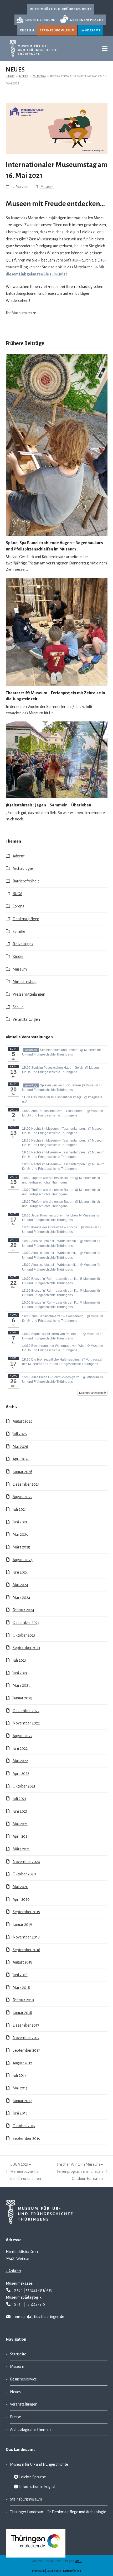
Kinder (18, 957)
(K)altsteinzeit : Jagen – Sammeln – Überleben (48, 805)
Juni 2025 (20, 1522)
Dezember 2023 (26, 1623)
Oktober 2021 (24, 1786)
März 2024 (21, 1598)
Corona (19, 906)
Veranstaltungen (26, 1019)
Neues (15, 2392)
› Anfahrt (14, 2271)
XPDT (78, 2561)
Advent (19, 856)
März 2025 (21, 1547)
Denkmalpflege (26, 919)
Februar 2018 (23, 2000)
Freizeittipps (23, 944)
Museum (47, 187)
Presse (16, 2417)
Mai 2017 (20, 2088)
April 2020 (21, 1899)
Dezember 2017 (26, 2025)
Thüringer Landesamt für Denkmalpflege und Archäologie (58, 2512)
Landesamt (91, 30)
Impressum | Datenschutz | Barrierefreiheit (57, 2571)
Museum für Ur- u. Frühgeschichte (61, 9)
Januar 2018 (22, 2013)
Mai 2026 (20, 1447)
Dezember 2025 (26, 1484)
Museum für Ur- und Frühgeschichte (39, 2464)
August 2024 (23, 1560)
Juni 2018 (20, 1975)
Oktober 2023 (24, 1635)
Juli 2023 (19, 1660)
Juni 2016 (20, 2113)
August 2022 (22, 1736)
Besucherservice (23, 2379)
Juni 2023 (20, 1673)
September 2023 (26, 1648)
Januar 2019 (22, 1924)
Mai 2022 (20, 1761)
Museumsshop (25, 982)
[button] (105, 48)
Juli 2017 (19, 2075)
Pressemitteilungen (29, 994)
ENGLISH (27, 30)
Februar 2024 (23, 1610)
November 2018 (26, 1937)
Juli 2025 (20, 1509)
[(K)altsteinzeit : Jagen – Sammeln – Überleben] (57, 759)
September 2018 (26, 1950)
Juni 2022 (20, 1748)
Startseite (18, 2354)
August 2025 (22, 1497)
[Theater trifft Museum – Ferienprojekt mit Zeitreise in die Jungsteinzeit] (57, 631)
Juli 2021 (19, 1799)
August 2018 (22, 1962)
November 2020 (26, 1862)
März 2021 (21, 1849)
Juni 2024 (20, 1572)
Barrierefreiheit (26, 881)
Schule (18, 1007)
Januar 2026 (22, 1472)
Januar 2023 (22, 1698)
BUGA (17, 894)
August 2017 (22, 2063)
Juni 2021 (20, 1811)
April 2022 (21, 1774)
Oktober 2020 (24, 1874)
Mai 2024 (20, 1585)
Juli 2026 (20, 1434)
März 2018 (21, 1988)
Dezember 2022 (26, 1711)
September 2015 (26, 2138)
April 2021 (21, 1836)
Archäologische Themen (30, 2430)
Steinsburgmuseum (57, 30)
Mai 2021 (20, 1824)
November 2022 (26, 1723)
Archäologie (23, 868)
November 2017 (26, 2038)
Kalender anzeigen (91, 1393)
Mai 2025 (20, 1534)
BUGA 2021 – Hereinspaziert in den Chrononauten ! (24, 2172)
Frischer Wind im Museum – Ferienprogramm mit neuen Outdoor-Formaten (76, 2172)
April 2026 (21, 1459)
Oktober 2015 (24, 2126)
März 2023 (21, 1685)
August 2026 (23, 1421)
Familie (19, 931)
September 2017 (26, 2050)
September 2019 (26, 1912)
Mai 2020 (20, 1887)
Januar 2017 (22, 2101)
